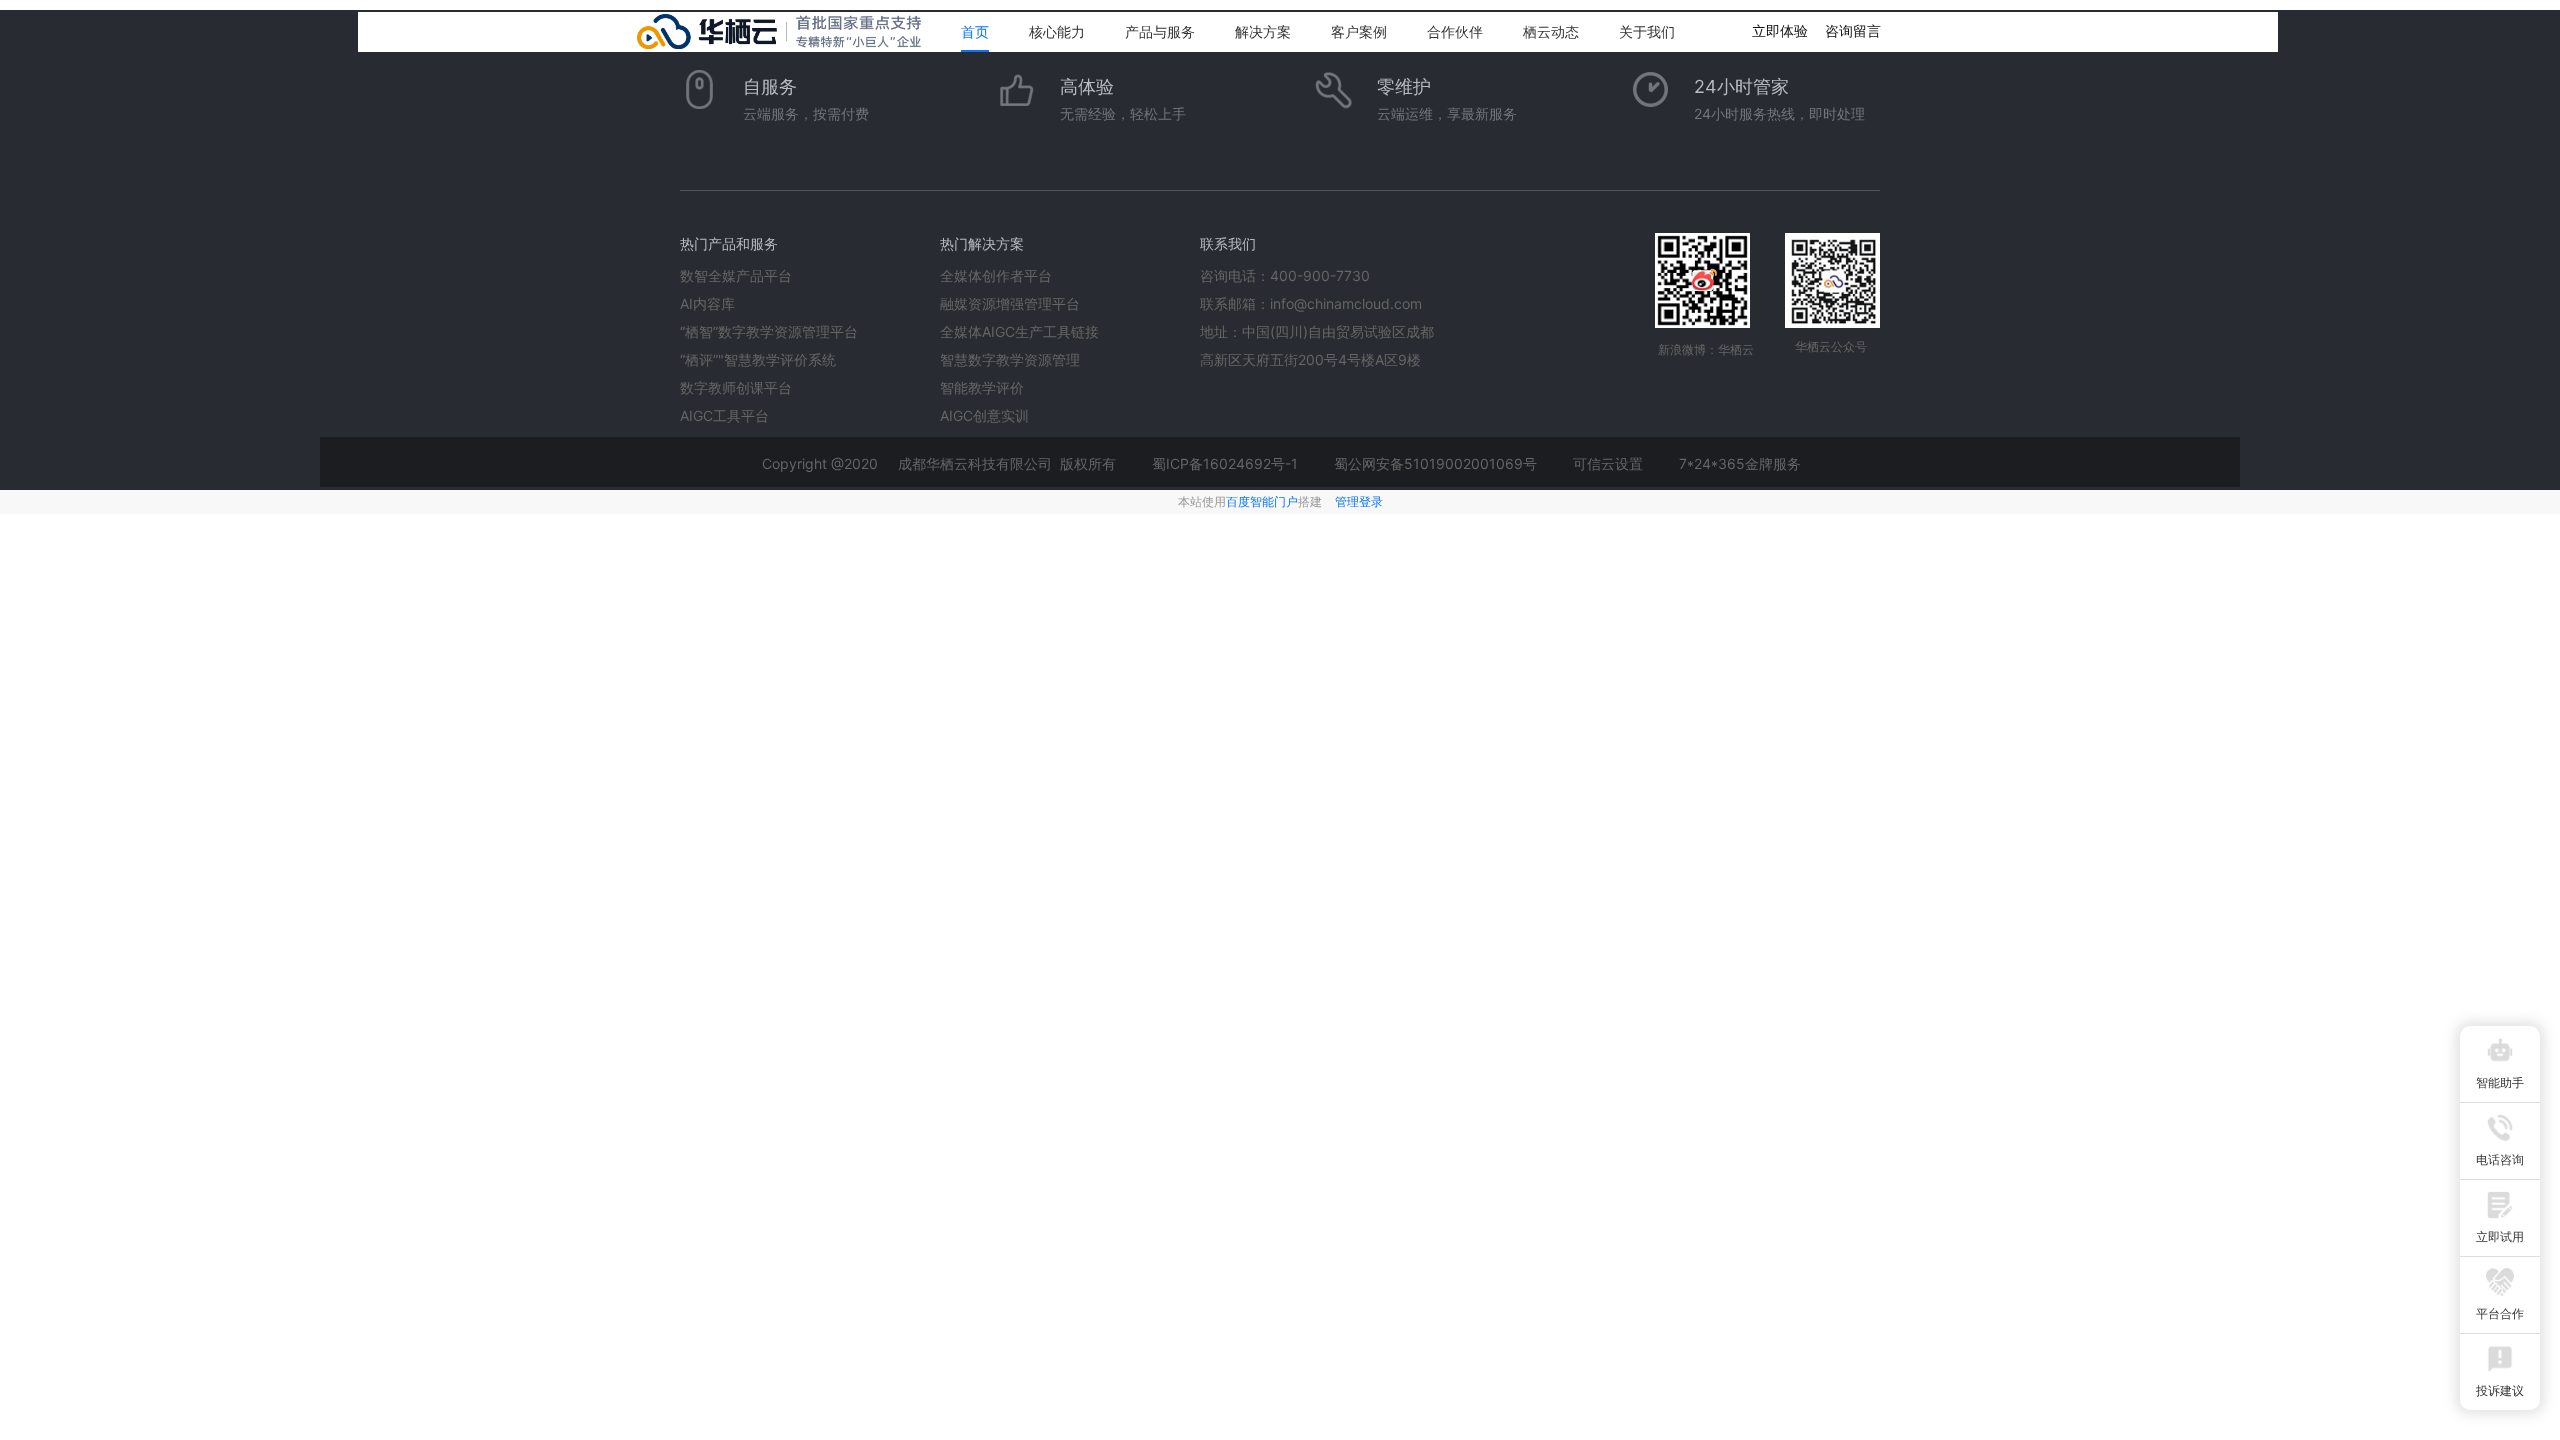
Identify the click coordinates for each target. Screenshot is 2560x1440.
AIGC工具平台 (724, 415)
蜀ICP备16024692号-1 (1225, 463)
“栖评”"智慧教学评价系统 (758, 359)
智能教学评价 (982, 387)
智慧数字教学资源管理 (1010, 359)
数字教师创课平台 (736, 387)
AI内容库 (707, 303)
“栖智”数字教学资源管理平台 (769, 331)
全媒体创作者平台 (996, 275)
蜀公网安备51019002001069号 (1435, 463)
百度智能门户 (1262, 501)
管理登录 (1359, 501)
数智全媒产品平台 (736, 275)
